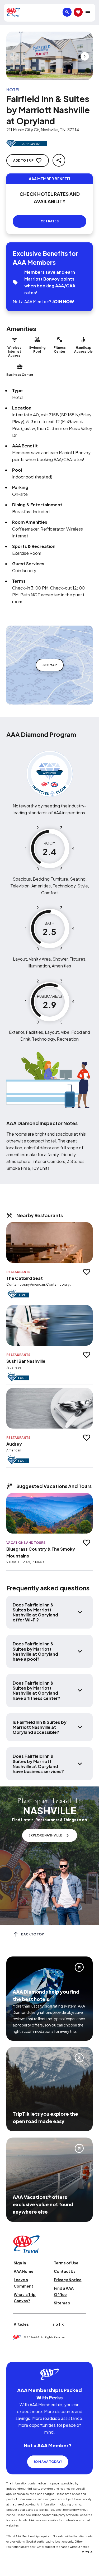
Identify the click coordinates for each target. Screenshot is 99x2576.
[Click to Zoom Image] (49, 56)
